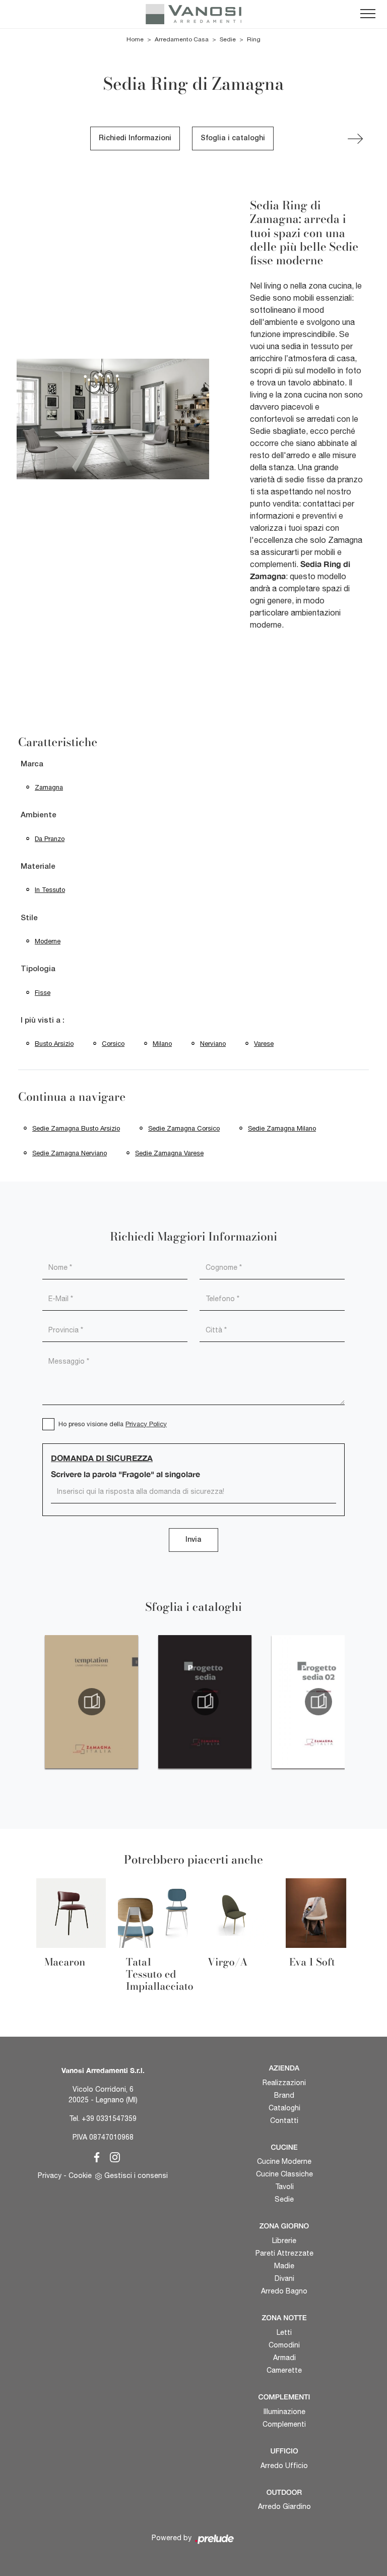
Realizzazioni (284, 2083)
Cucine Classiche (284, 2174)
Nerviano (213, 1044)
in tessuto (50, 890)
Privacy (50, 2175)
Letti (284, 2332)
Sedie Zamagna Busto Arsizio (76, 1128)
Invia (193, 1540)
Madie (284, 2266)
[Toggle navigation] (368, 14)
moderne (48, 941)
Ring (254, 39)
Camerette (284, 2370)
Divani (284, 2278)
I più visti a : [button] (43, 1021)
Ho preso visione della (113, 1424)
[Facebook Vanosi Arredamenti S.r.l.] (95, 2156)
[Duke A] (355, 139)
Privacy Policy (146, 1424)
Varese (264, 1044)
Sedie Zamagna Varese (169, 1153)
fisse (43, 993)
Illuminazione (284, 2412)
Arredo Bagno (284, 2291)
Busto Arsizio (54, 1044)
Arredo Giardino (284, 2506)
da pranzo (50, 839)
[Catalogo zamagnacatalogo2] (91, 1702)
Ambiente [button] (39, 815)
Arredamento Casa (182, 39)
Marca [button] (32, 764)
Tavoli (284, 2187)
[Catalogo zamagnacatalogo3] (205, 1702)
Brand (284, 2095)
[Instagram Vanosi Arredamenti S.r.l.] (112, 2156)
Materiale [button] (38, 867)
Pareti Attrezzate (284, 2253)
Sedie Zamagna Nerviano (70, 1153)
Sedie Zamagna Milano (282, 1128)
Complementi (284, 2424)
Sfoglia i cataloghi (233, 138)
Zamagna (49, 787)
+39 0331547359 (109, 2118)
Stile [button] (29, 918)
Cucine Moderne (284, 2161)
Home (135, 39)
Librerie (284, 2241)
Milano (162, 1044)
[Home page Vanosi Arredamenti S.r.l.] (193, 14)
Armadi (284, 2358)
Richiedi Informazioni (135, 138)
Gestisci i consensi (136, 2175)
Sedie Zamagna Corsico (184, 1128)
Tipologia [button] (38, 969)
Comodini (284, 2345)
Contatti (284, 2120)
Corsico (113, 1044)
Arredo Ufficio (284, 2466)
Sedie (228, 39)
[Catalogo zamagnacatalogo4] (318, 1702)
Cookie (80, 2175)
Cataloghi (284, 2108)
